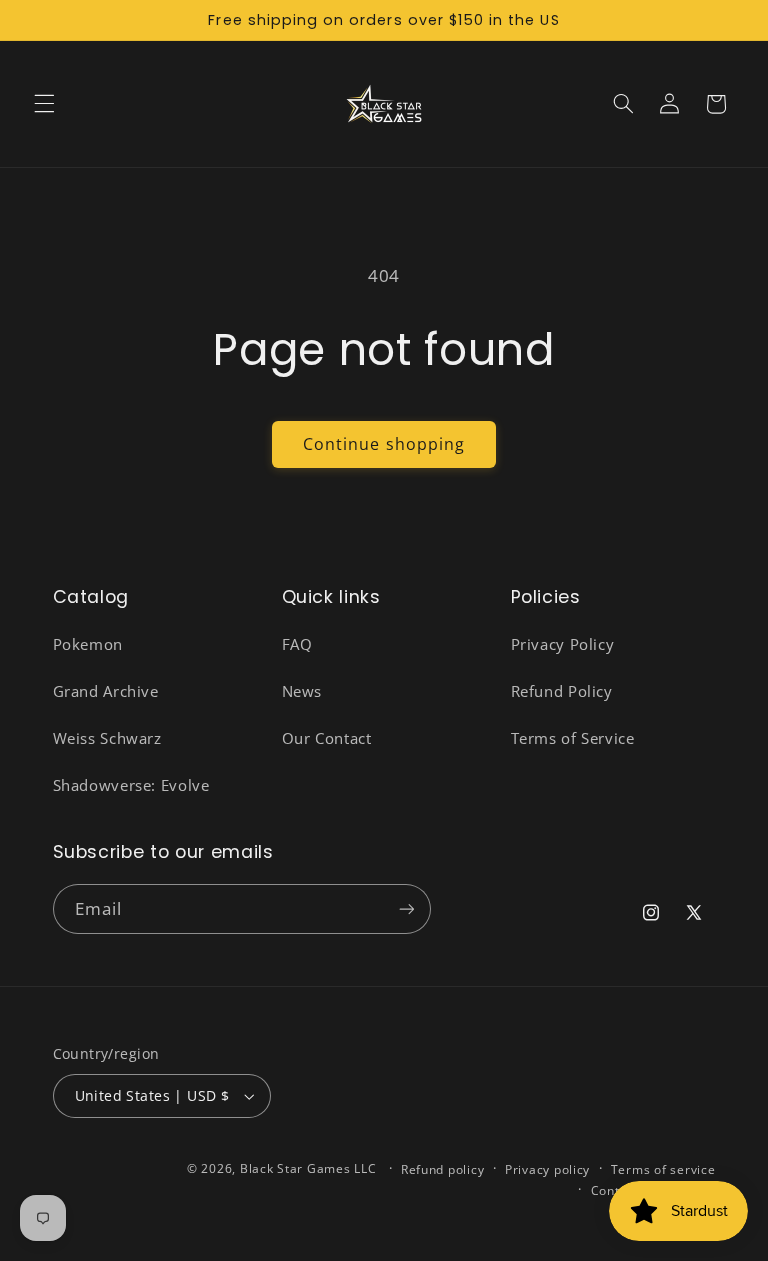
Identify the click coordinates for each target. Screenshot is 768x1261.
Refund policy (443, 1169)
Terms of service (663, 1169)
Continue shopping (384, 444)
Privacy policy (547, 1169)
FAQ (297, 644)
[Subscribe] (406, 908)
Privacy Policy (563, 644)
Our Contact (327, 738)
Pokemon (88, 644)
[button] (44, 104)
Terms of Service (573, 738)
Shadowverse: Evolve (131, 785)
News (302, 691)
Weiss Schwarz (107, 738)
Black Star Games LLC (308, 1168)
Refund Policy (562, 691)
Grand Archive (106, 691)
